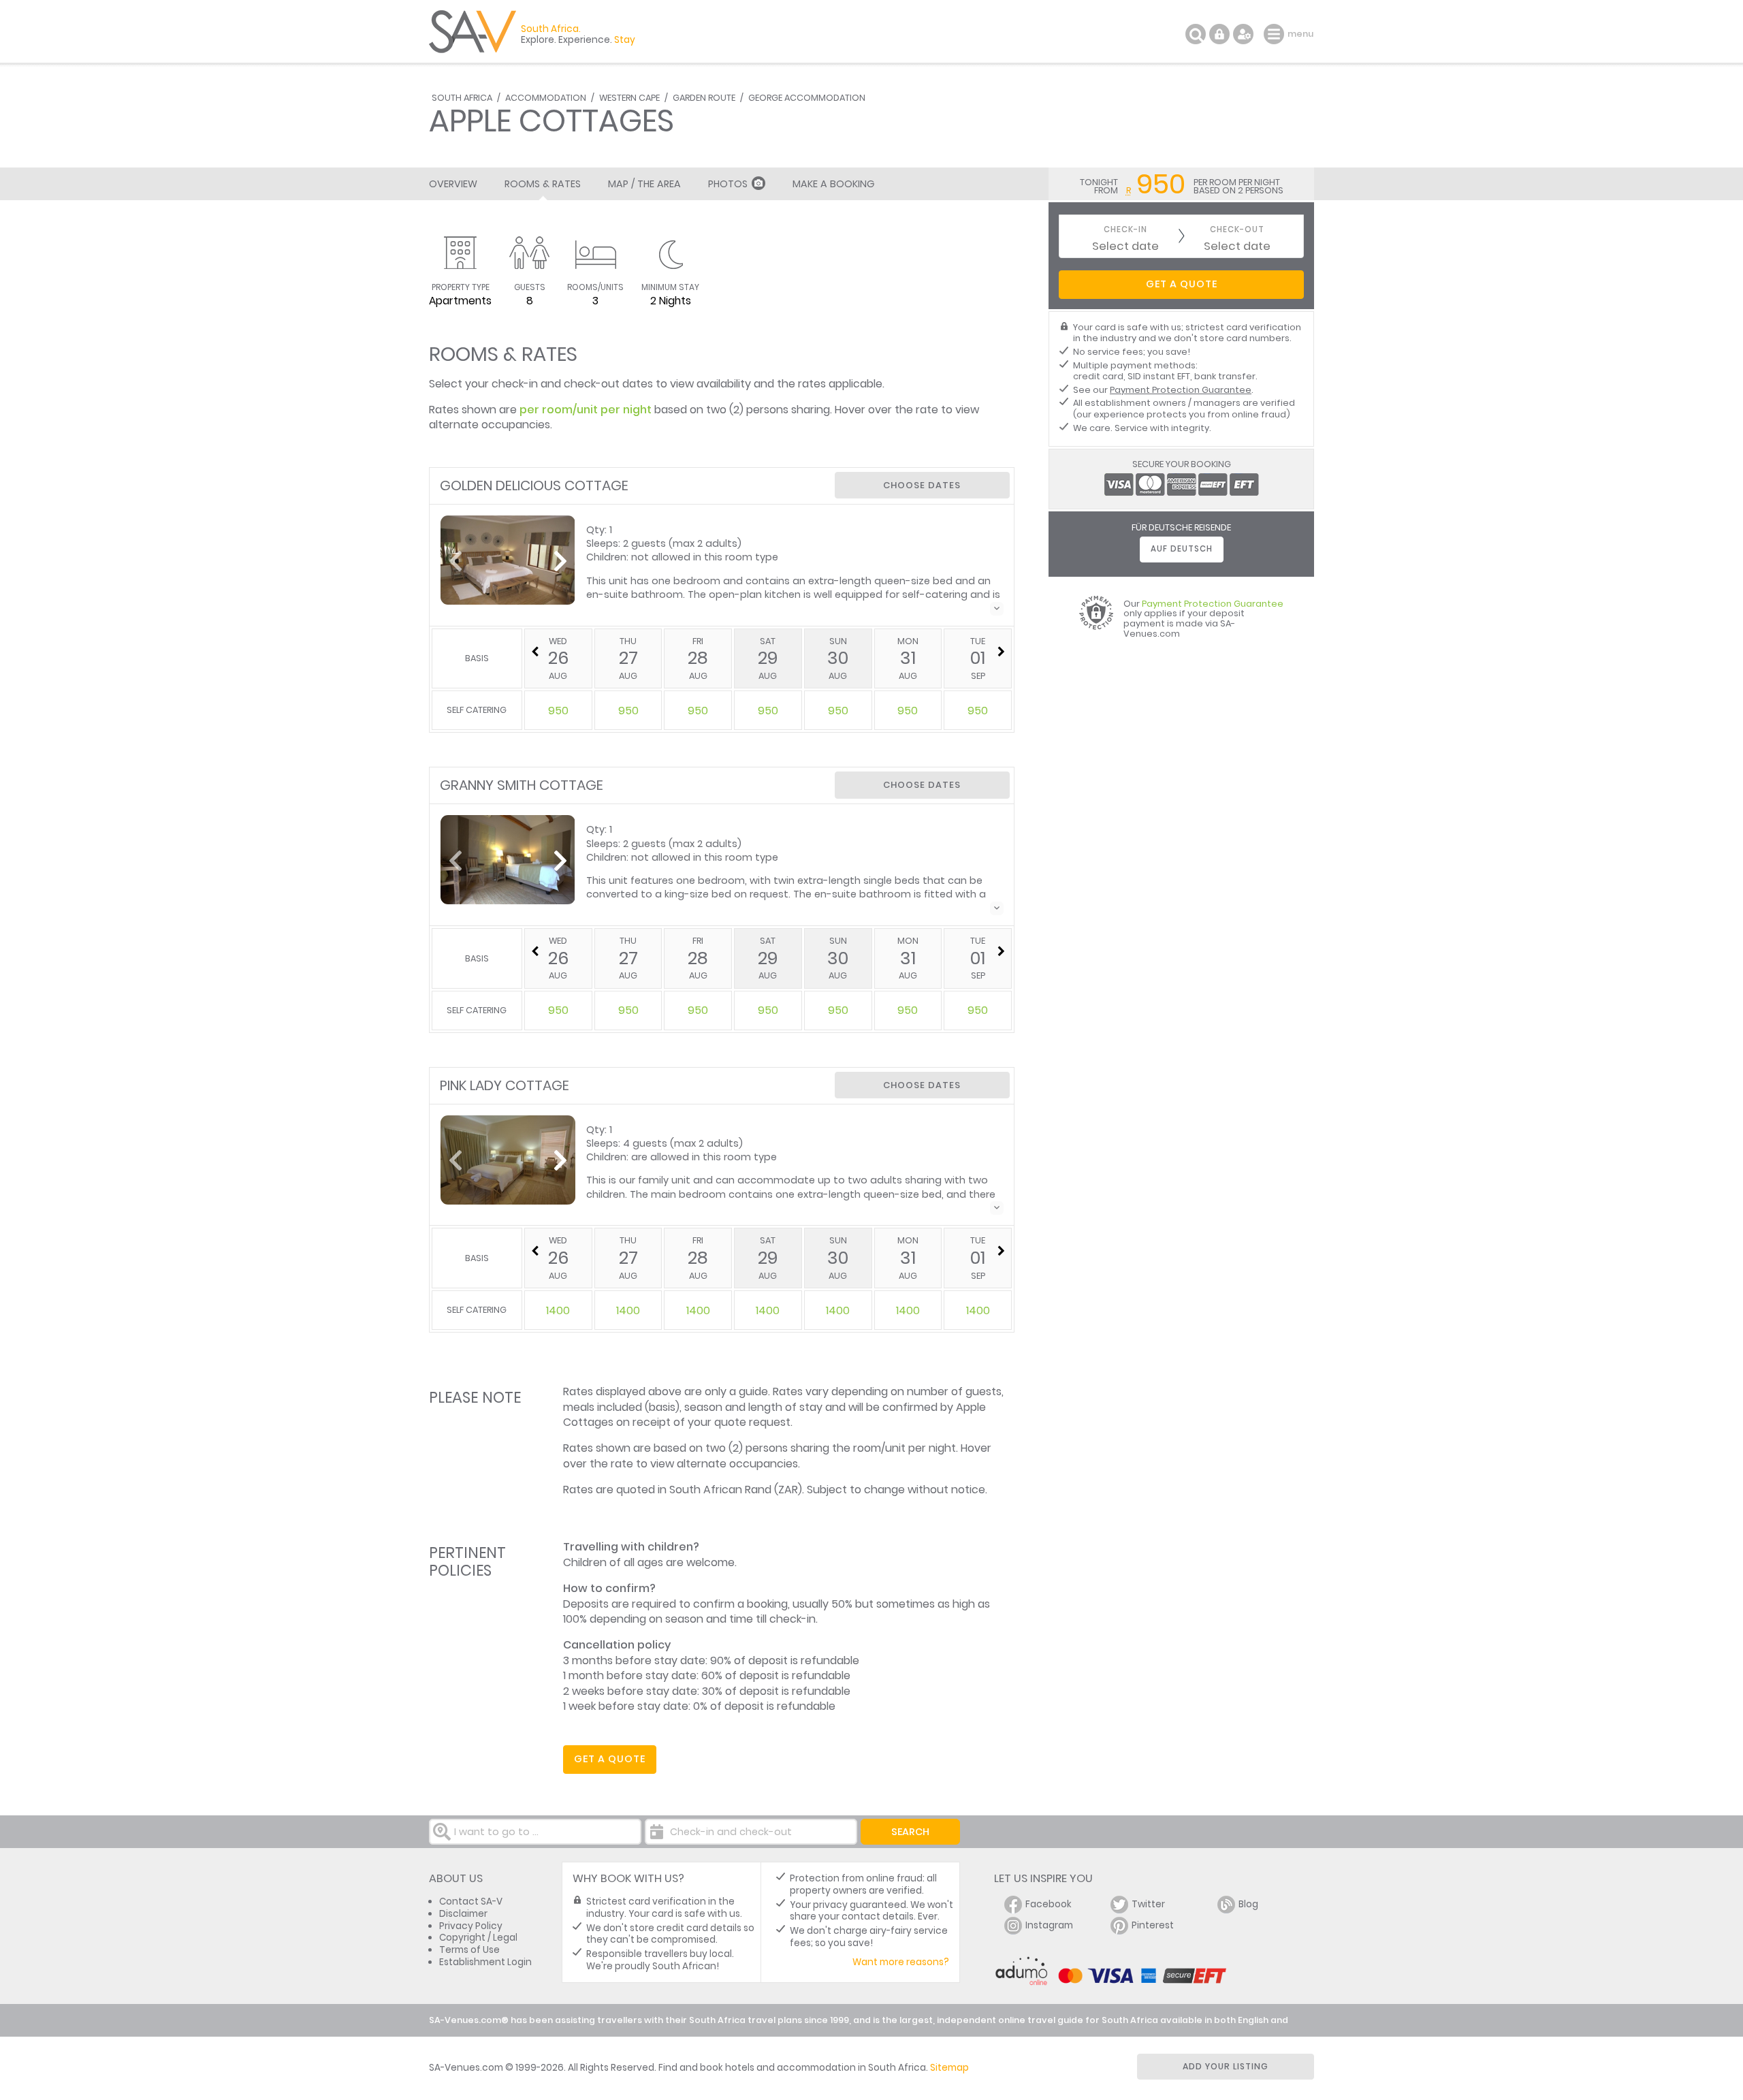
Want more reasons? (901, 1962)
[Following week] (1001, 652)
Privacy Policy (471, 1926)
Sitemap (949, 2068)
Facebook (1049, 1904)
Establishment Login (485, 1962)
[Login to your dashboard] (1219, 34)
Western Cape (629, 98)
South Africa (462, 98)
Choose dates (922, 485)
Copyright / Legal (478, 1938)
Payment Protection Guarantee (1181, 390)
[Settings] (1243, 34)
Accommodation (546, 98)
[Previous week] (535, 652)
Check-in (1125, 230)
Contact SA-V (471, 1902)
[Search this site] (1196, 34)
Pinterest (1153, 1925)
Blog (1248, 1904)
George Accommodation (807, 98)
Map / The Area (644, 184)
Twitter (1148, 1904)
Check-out (1237, 230)
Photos (728, 184)
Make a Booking (833, 184)
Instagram (1049, 1925)
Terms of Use (469, 1950)
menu (1276, 34)
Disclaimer (463, 1914)
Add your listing (1226, 2066)
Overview (453, 184)
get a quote (610, 1759)
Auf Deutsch (1182, 549)
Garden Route (704, 98)
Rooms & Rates (543, 184)
